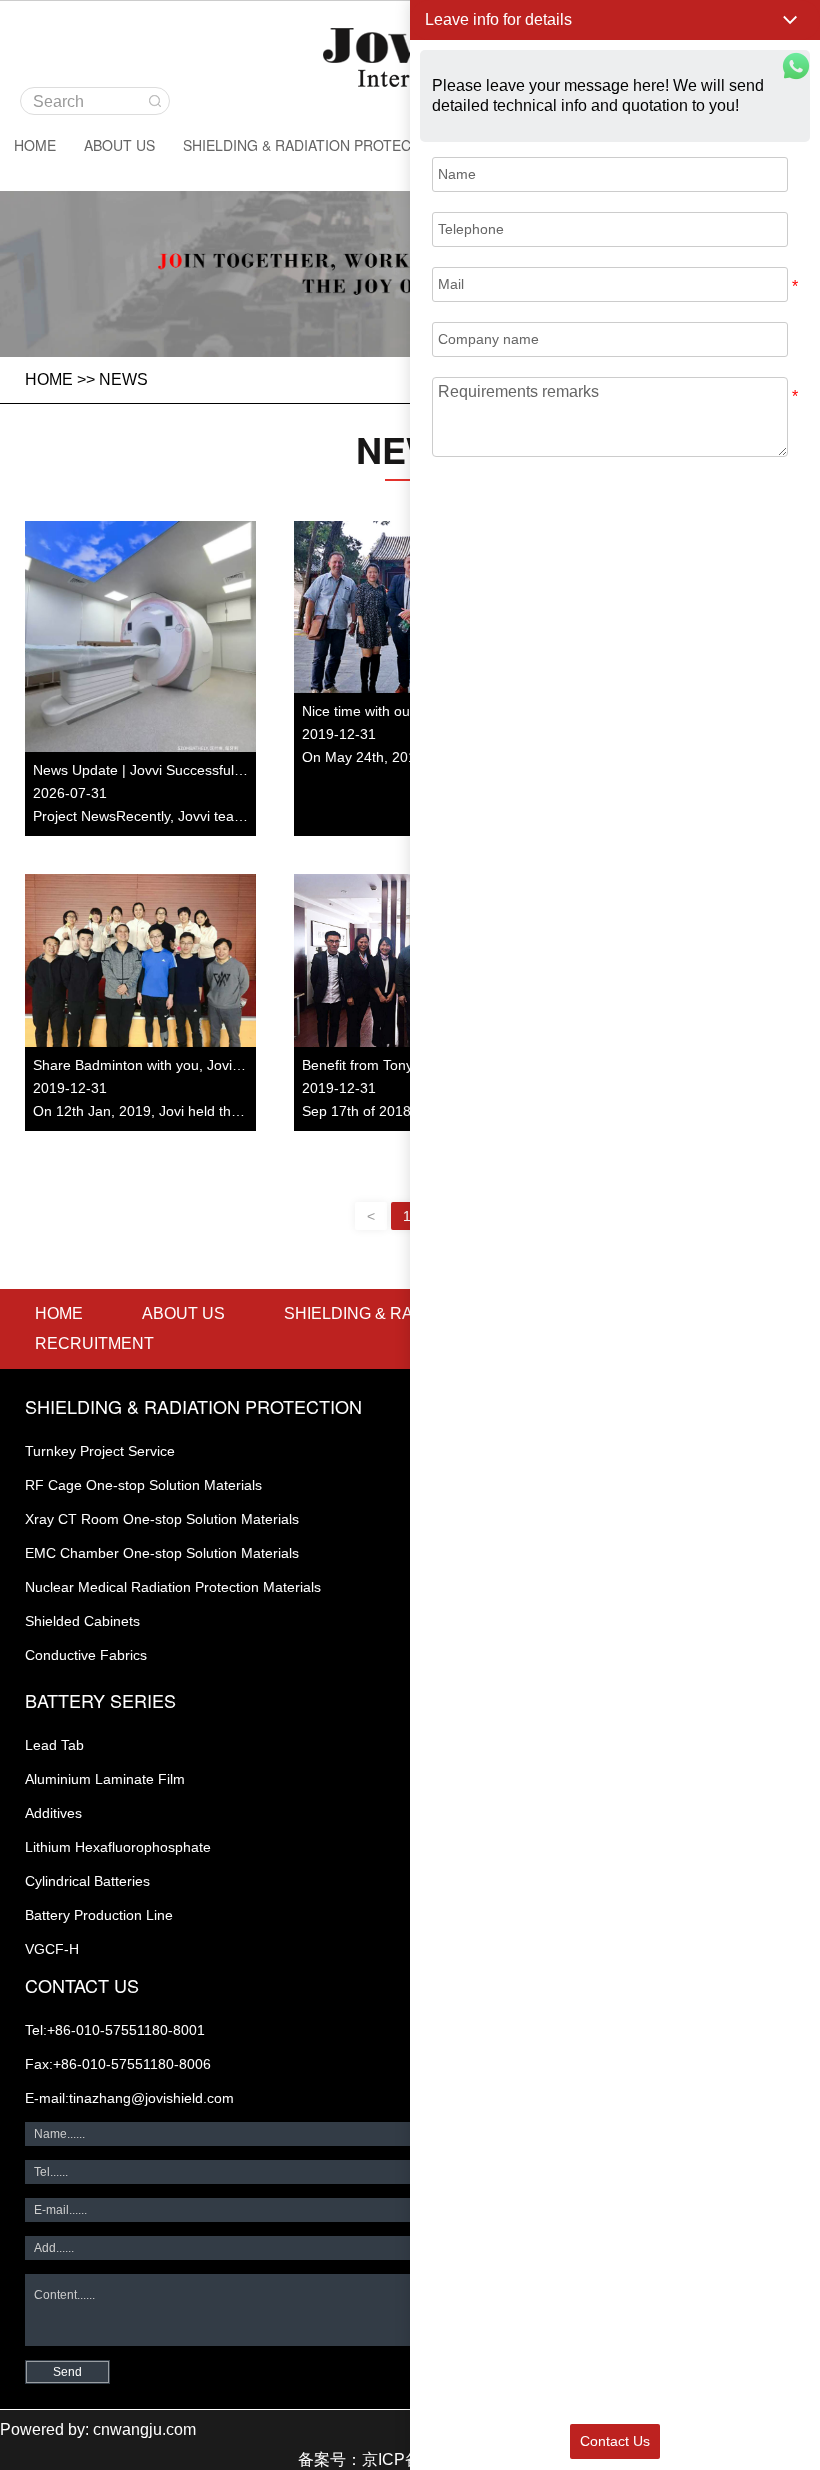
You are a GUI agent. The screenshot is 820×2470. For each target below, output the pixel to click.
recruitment (94, 1343)
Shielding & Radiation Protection (314, 145)
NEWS (123, 379)
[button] (615, 20)
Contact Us (615, 2441)
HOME (35, 145)
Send (67, 2372)
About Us (119, 145)
